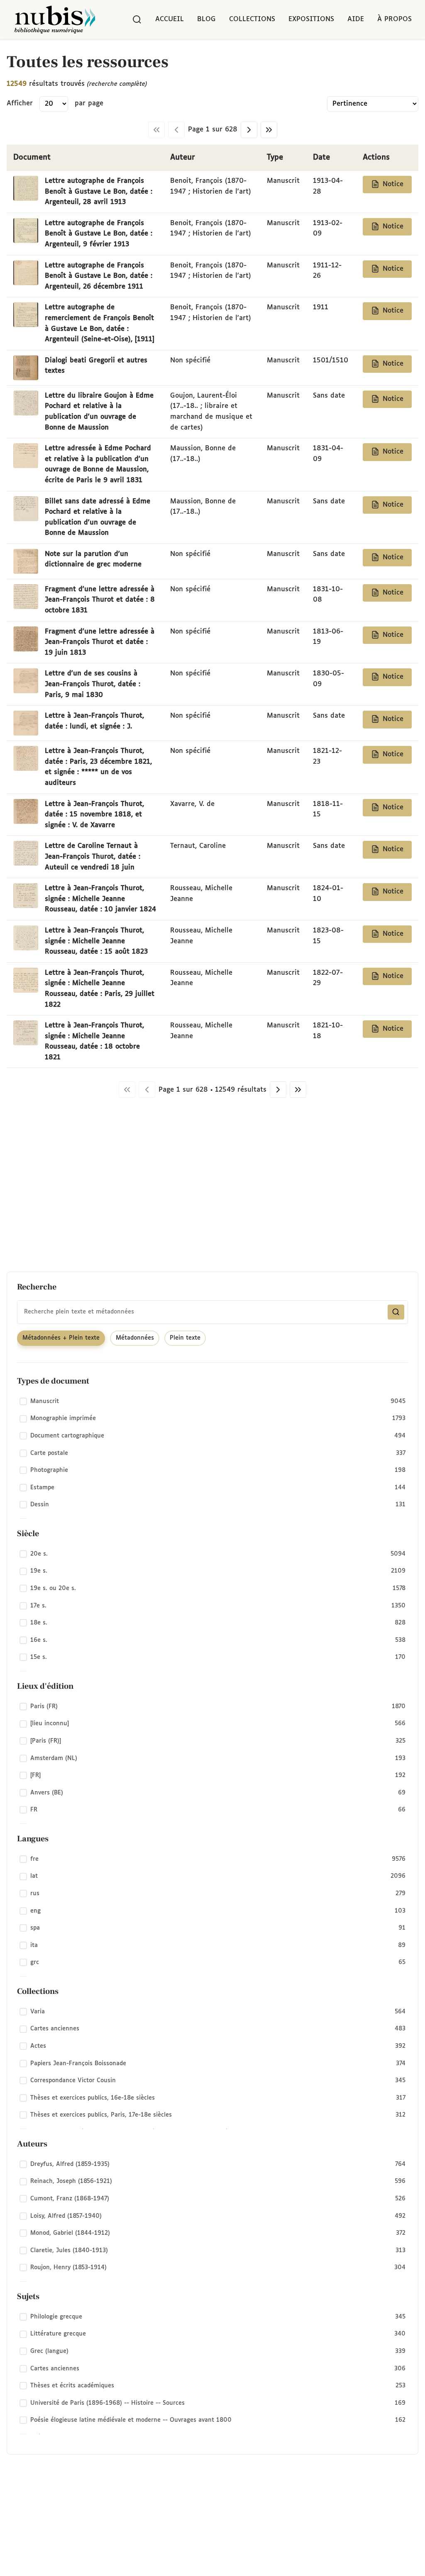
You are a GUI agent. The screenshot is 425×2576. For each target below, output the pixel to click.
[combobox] (212, 1312)
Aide (356, 19)
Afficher (20, 103)
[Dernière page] (269, 130)
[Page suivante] (249, 130)
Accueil (170, 19)
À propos (394, 19)
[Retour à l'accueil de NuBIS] (55, 19)
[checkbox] (212, 1401)
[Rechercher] (137, 19)
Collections (252, 19)
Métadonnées (135, 1338)
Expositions (311, 19)
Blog (206, 19)
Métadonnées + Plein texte (61, 1338)
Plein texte (185, 1338)
